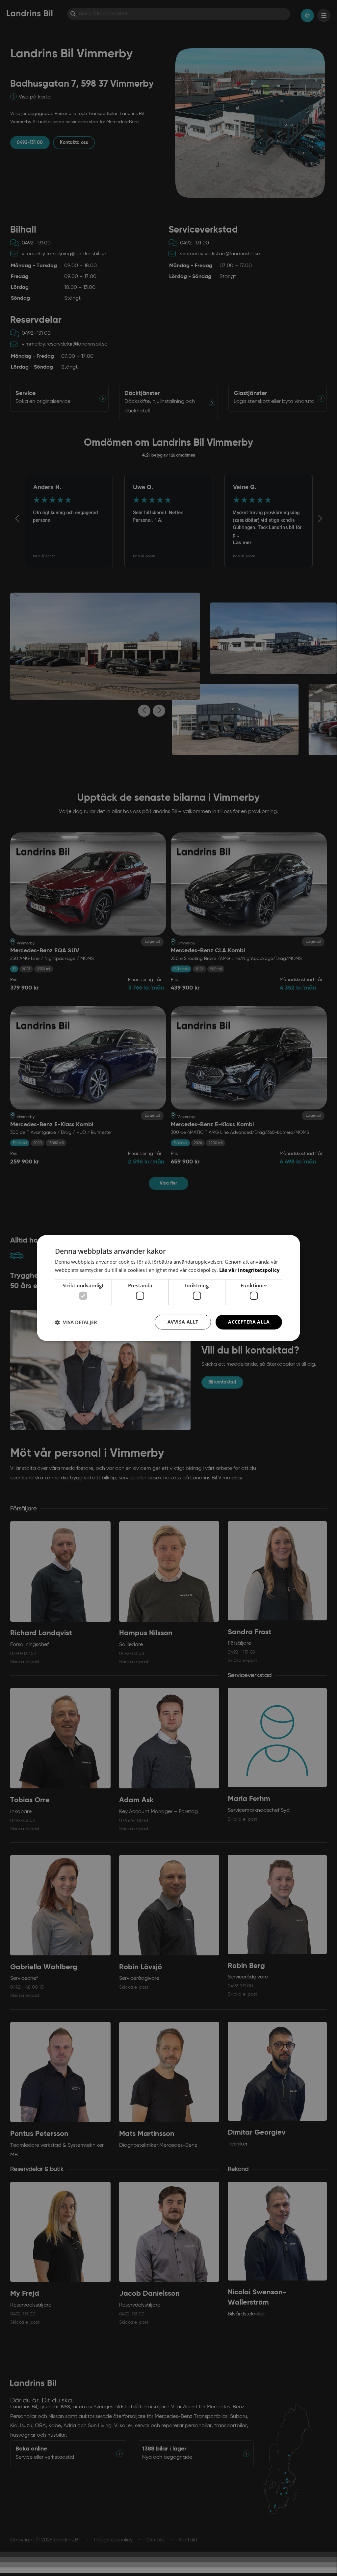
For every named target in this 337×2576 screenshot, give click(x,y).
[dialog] (168, 1288)
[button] (76, 1322)
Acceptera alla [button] (249, 1322)
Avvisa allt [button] (183, 1322)
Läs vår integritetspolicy (249, 1270)
